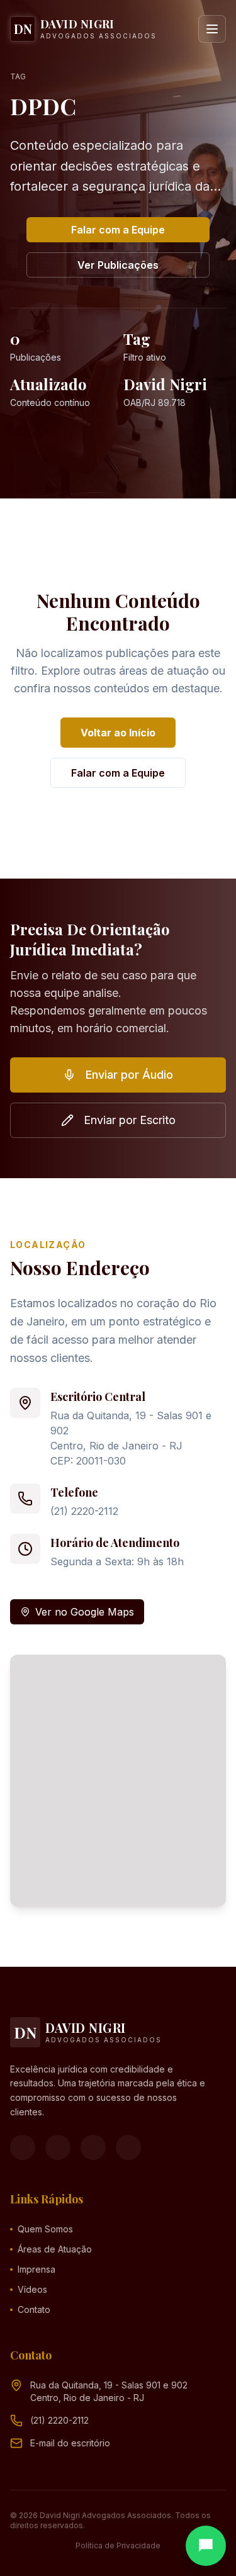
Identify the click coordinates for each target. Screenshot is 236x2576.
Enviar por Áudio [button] (129, 1075)
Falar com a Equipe (118, 230)
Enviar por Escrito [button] (130, 1120)
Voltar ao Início (118, 733)
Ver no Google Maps (85, 1612)
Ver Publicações (118, 265)
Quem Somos (45, 2229)
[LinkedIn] (128, 2147)
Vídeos (32, 2289)
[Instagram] (58, 2147)
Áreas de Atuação (55, 2249)
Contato (34, 2309)
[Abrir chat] (206, 2546)
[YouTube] (93, 2147)
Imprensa (37, 2269)
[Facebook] (23, 2147)
